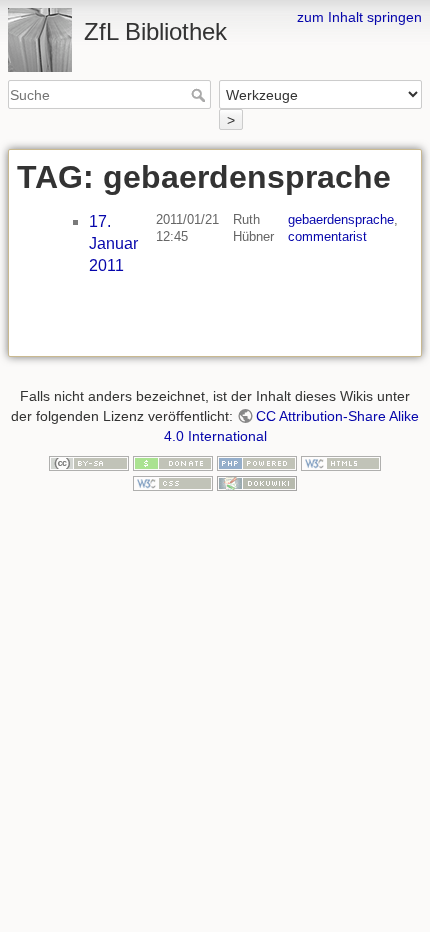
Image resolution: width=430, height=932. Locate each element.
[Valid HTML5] (341, 462)
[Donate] (173, 462)
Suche (200, 95)
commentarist (327, 236)
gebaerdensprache (341, 219)
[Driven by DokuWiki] (257, 482)
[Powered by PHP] (257, 462)
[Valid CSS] (173, 482)
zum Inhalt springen (359, 17)
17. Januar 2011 (113, 244)
